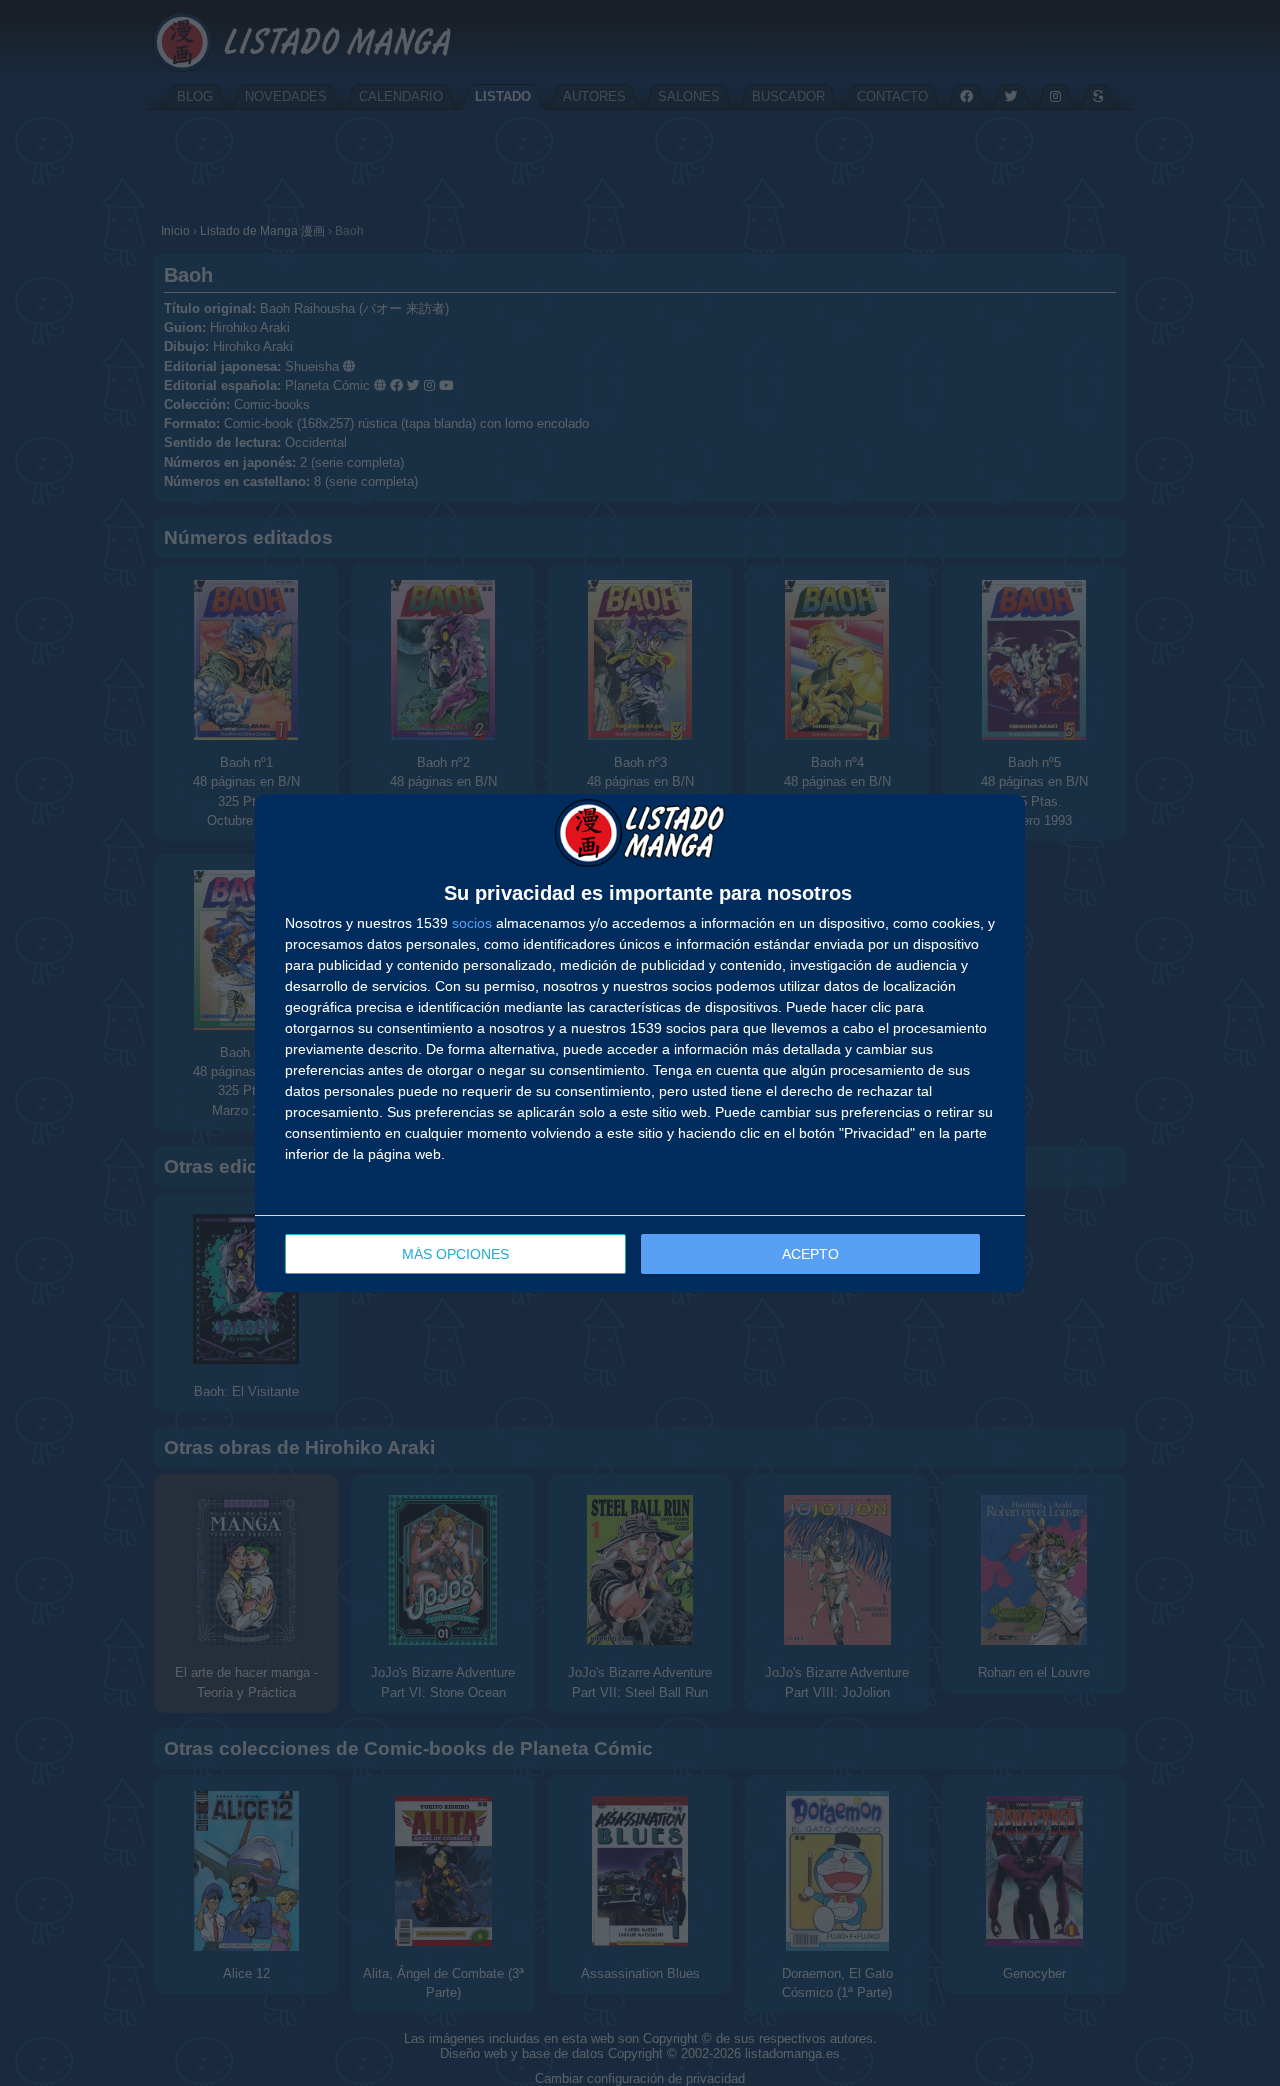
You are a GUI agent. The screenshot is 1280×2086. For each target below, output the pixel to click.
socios (472, 923)
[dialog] (640, 1043)
